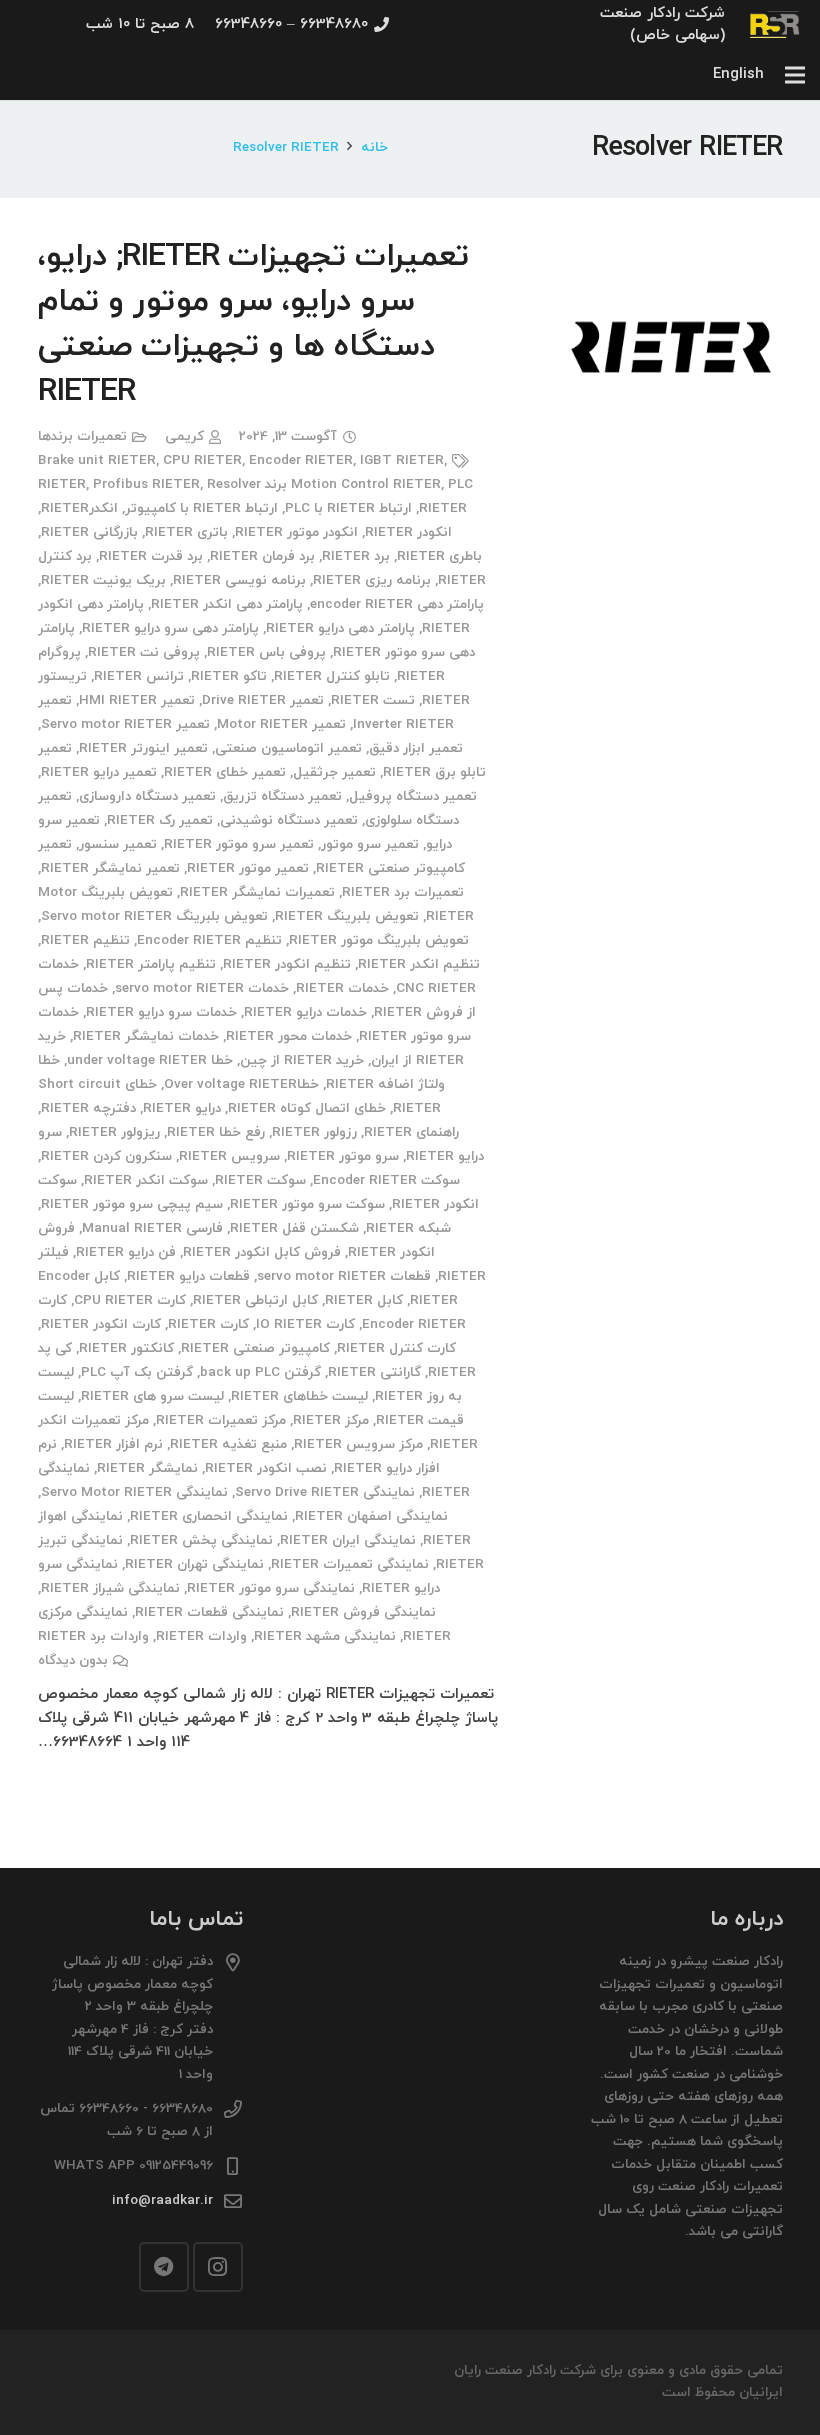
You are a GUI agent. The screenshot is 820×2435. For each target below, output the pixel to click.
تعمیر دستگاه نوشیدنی (289, 820)
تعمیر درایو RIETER (99, 772)
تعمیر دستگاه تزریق (282, 796)
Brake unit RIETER (97, 460)
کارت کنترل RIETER (396, 1348)
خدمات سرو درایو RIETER (161, 1012)
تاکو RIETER (229, 676)
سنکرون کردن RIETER (106, 1156)
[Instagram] (218, 2267)
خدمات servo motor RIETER (202, 988)
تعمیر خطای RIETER (225, 772)
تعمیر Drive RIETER (263, 700)
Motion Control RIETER (366, 484)
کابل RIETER (364, 1300)
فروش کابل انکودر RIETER (262, 1252)
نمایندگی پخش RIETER (201, 1540)
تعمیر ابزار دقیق (416, 748)
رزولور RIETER (314, 1132)
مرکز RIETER (331, 1420)
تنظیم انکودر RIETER (287, 964)
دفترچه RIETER (88, 1108)
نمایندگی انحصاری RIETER (209, 1516)
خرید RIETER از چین (302, 1060)
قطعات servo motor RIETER (344, 1276)
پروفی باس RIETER (266, 652)
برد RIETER (356, 556)
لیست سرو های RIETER (152, 1396)
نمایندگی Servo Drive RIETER (325, 1492)
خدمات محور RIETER (289, 1036)
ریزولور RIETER (114, 1132)
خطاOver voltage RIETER (241, 1084)
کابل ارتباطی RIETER (255, 1300)
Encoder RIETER (301, 460)
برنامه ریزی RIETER (372, 580)
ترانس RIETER (139, 676)
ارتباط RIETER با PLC (348, 508)
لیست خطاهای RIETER (299, 1396)
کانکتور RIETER (126, 1348)
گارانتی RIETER (374, 1372)
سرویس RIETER (229, 1156)
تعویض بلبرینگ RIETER (347, 916)
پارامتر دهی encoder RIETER (397, 604)
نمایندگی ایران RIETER (348, 1540)
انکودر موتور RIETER (296, 532)
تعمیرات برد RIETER (403, 892)
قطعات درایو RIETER (188, 1276)
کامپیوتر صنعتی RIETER (255, 1348)
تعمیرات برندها (82, 436)
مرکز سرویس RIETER (358, 1444)
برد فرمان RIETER (262, 556)
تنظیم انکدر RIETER (419, 964)
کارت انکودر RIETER (101, 1324)
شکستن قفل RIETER (294, 1228)
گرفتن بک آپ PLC (137, 1372)
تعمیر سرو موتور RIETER (239, 844)
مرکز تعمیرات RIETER (221, 1420)
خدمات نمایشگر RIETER (146, 1036)
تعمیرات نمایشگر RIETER (257, 892)
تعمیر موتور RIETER (248, 868)
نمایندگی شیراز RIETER (110, 1588)
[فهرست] (795, 75)
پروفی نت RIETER (144, 652)
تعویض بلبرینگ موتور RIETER (379, 940)
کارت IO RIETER (305, 1324)
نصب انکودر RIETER (266, 1468)
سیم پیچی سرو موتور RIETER (132, 1204)
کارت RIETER (208, 1324)
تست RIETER (373, 700)
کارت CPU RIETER (130, 1300)
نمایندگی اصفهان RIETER (371, 1516)
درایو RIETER (182, 1108)
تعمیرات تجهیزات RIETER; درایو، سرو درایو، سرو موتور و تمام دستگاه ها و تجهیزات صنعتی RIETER (253, 324)
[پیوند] (775, 25)
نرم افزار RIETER (113, 1444)
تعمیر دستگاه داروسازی (147, 796)
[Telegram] (164, 2267)
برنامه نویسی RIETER (239, 580)
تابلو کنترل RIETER (332, 676)
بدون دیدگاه (73, 1660)
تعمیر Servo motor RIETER (125, 724)
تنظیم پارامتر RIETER (151, 964)
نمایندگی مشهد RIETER (325, 1636)
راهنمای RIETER (411, 1132)
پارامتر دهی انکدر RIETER (227, 604)
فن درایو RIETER (126, 1252)
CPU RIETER (202, 460)
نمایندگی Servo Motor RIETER (134, 1492)
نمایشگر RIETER (147, 1468)
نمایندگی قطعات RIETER (209, 1612)
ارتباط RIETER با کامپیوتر (201, 508)
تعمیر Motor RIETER (281, 724)
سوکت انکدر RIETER (146, 1180)
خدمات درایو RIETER (305, 1012)
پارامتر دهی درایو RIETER (340, 628)
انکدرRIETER (79, 508)
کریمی (184, 436)
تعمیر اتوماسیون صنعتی (288, 748)
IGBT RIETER (402, 460)
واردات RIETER (201, 1636)
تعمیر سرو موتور (370, 844)
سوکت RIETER (260, 1180)
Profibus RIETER (146, 484)
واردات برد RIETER (93, 1636)
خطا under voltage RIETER (150, 1060)
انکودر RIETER (408, 532)
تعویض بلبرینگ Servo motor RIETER (154, 916)
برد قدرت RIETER (151, 556)
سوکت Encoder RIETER (386, 1180)
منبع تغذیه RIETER (228, 1444)
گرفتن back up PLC (260, 1372)
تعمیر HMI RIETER (137, 700)
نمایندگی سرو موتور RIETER (271, 1588)
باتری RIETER (186, 532)
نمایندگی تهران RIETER (194, 1564)
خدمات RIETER (342, 988)
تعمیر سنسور (118, 844)
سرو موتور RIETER (343, 1156)
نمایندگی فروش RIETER (363, 1612)
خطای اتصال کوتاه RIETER (307, 1108)
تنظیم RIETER (85, 940)
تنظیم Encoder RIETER (209, 940)
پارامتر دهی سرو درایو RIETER (170, 628)
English (738, 74)
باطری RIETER (439, 556)
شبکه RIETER (408, 1228)
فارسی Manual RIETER (152, 1228)
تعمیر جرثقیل (334, 772)
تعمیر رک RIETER (160, 820)
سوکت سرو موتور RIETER (307, 1204)
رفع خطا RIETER (216, 1132)
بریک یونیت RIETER (103, 580)
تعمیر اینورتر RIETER (143, 748)
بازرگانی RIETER (89, 532)
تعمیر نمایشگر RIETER (110, 868)
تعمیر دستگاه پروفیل (413, 796)
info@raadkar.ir (162, 2200)
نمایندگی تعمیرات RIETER (350, 1564)
